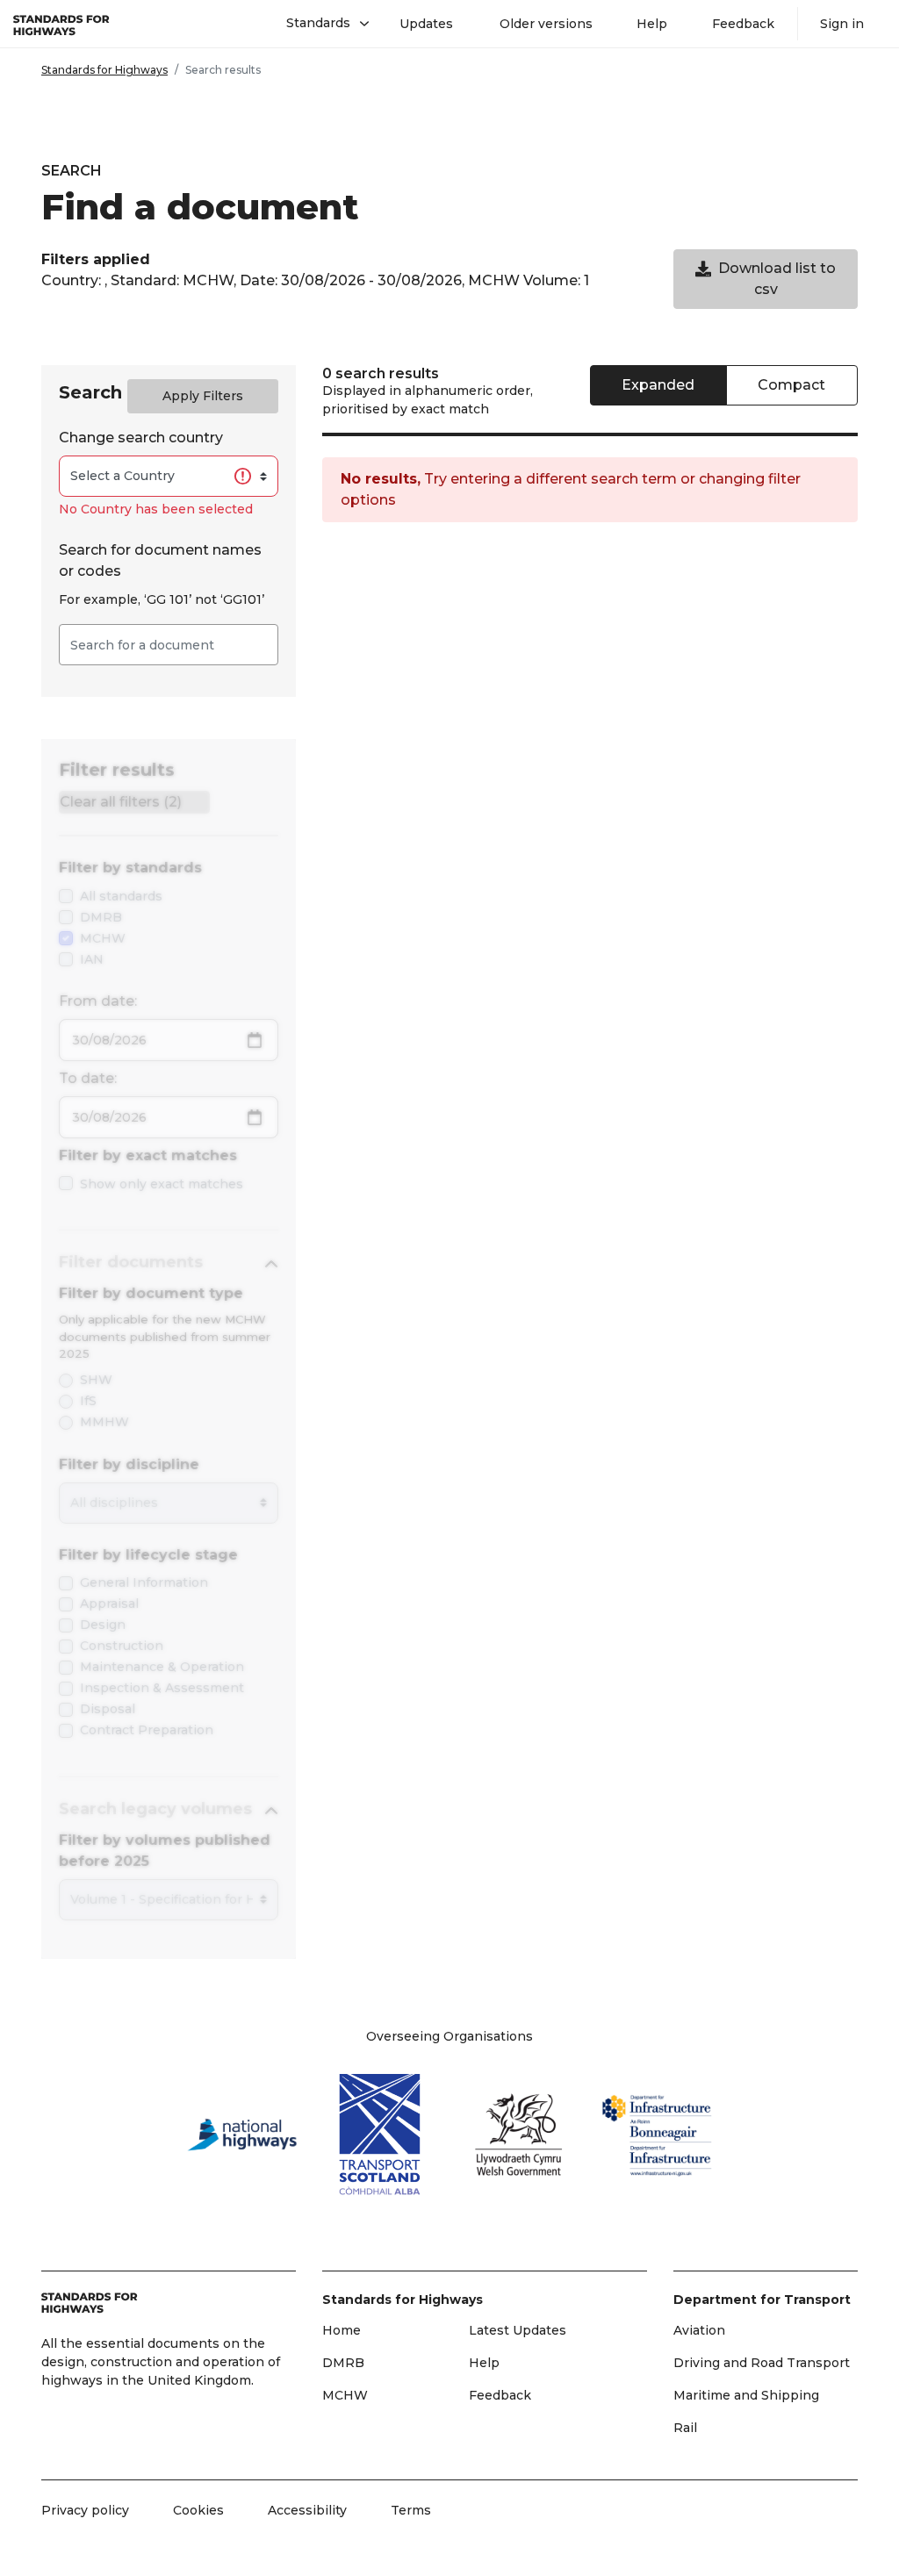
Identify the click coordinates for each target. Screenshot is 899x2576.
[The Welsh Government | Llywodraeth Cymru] (519, 2135)
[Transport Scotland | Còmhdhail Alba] (380, 2135)
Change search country (141, 438)
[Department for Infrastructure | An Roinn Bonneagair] (657, 2135)
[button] (321, 24)
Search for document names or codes (160, 560)
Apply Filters (203, 396)
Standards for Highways (104, 70)
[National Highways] (242, 2135)
